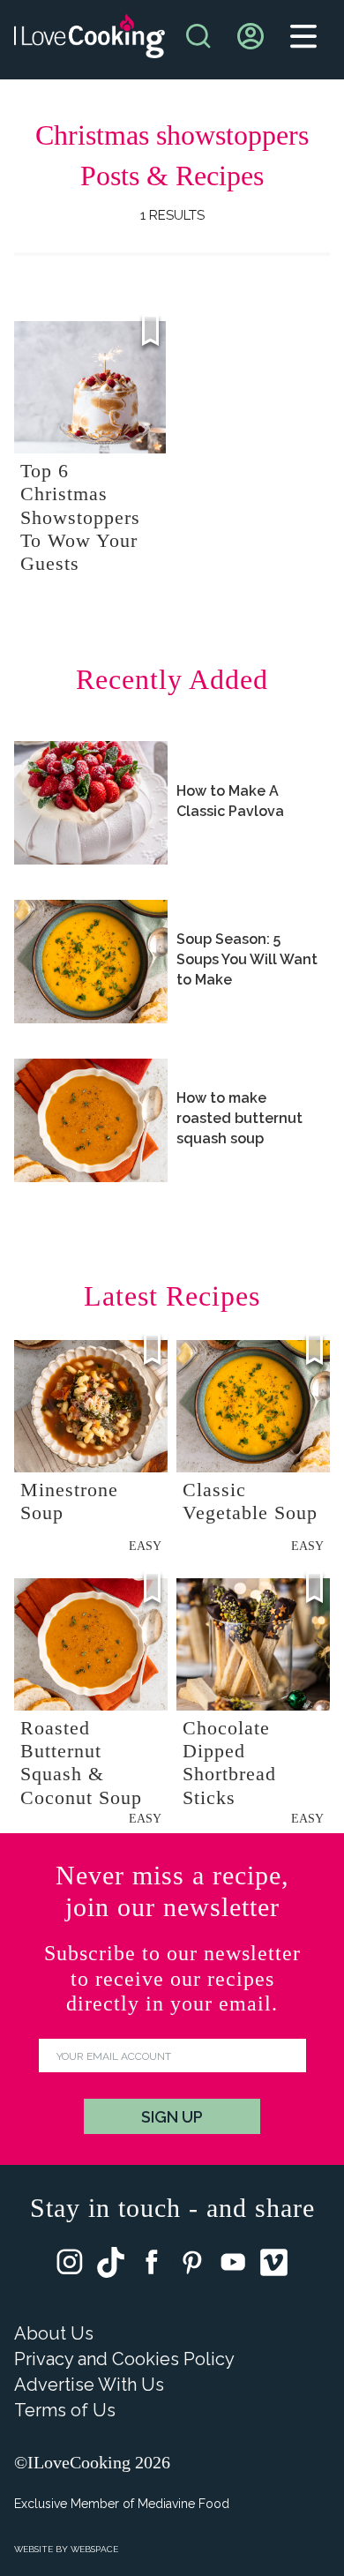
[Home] (90, 40)
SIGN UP (172, 2117)
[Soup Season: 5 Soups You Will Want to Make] (91, 962)
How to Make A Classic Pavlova (230, 801)
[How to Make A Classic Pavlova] (91, 803)
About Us (54, 2333)
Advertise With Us (89, 2385)
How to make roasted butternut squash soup (239, 1118)
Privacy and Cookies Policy (124, 2359)
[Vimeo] (274, 2266)
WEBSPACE (94, 2549)
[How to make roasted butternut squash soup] (91, 1120)
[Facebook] (152, 2266)
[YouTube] (233, 2266)
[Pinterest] (192, 2266)
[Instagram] (70, 2266)
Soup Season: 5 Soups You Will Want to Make (247, 959)
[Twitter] (111, 2266)
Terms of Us (65, 2410)
